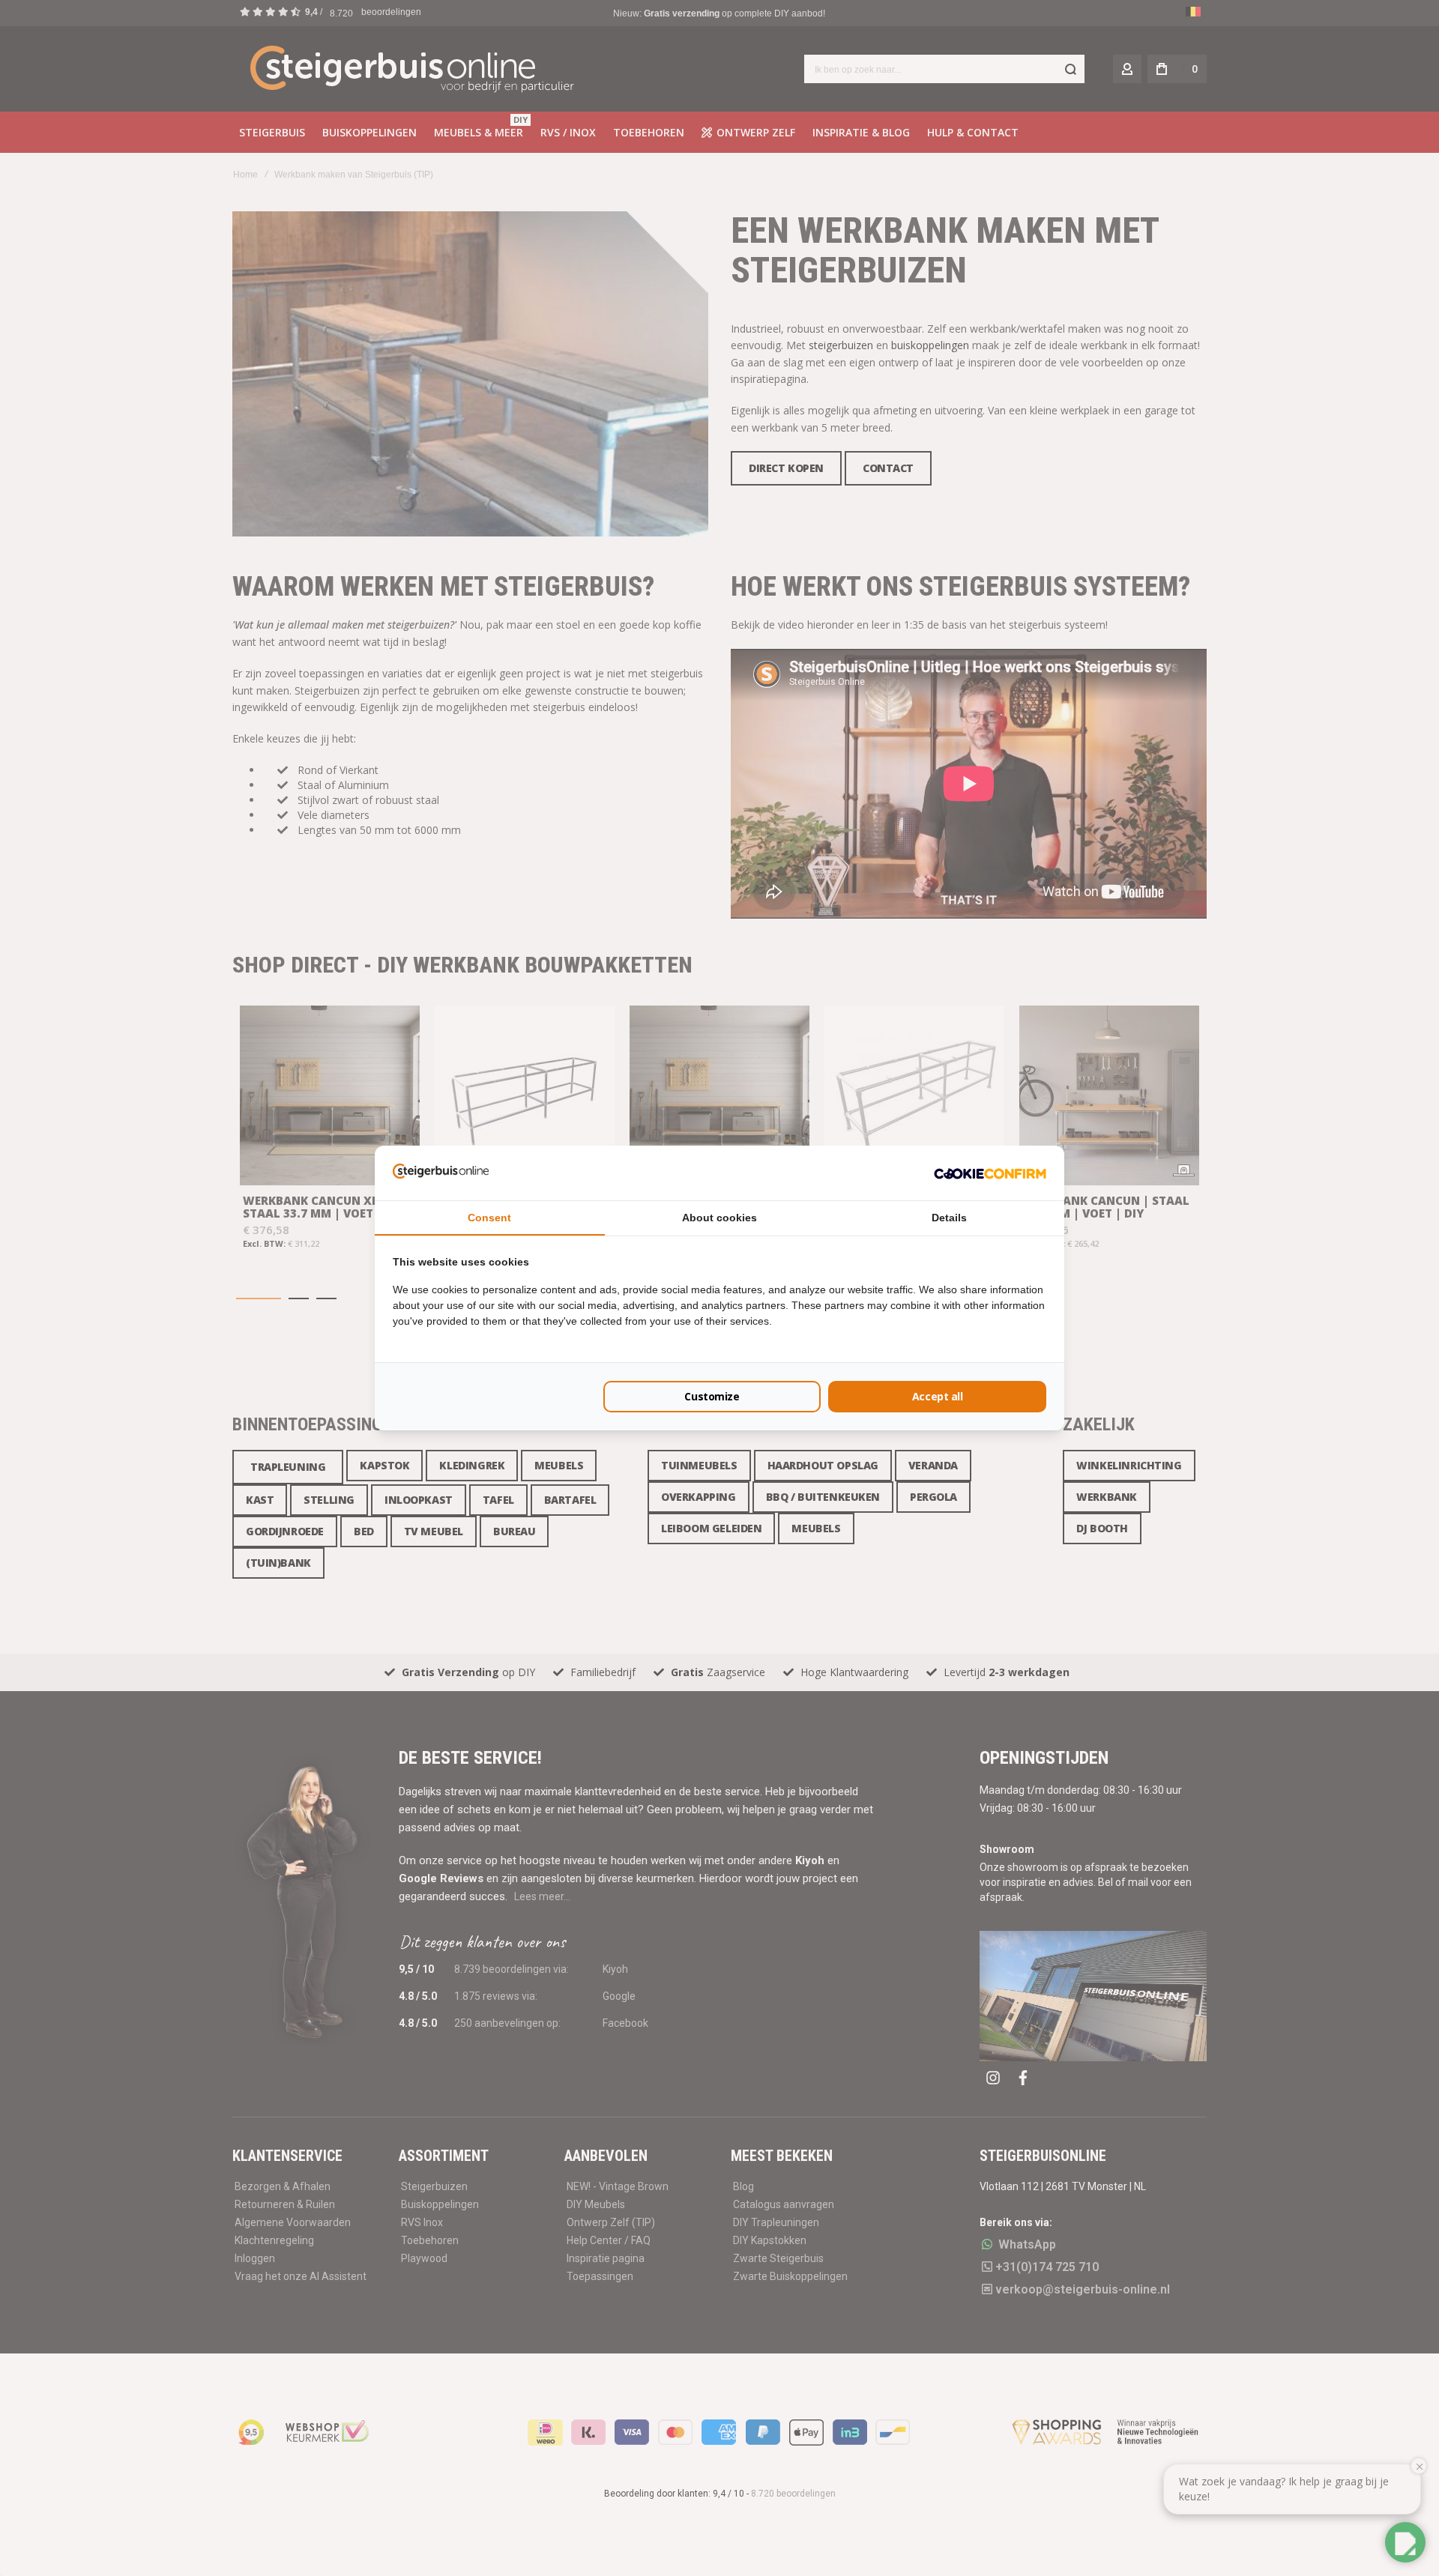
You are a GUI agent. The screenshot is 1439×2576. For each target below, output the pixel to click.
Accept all (938, 1396)
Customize (712, 1396)
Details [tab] (949, 1218)
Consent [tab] (489, 1218)
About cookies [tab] (719, 1218)
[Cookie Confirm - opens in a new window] (990, 1173)
